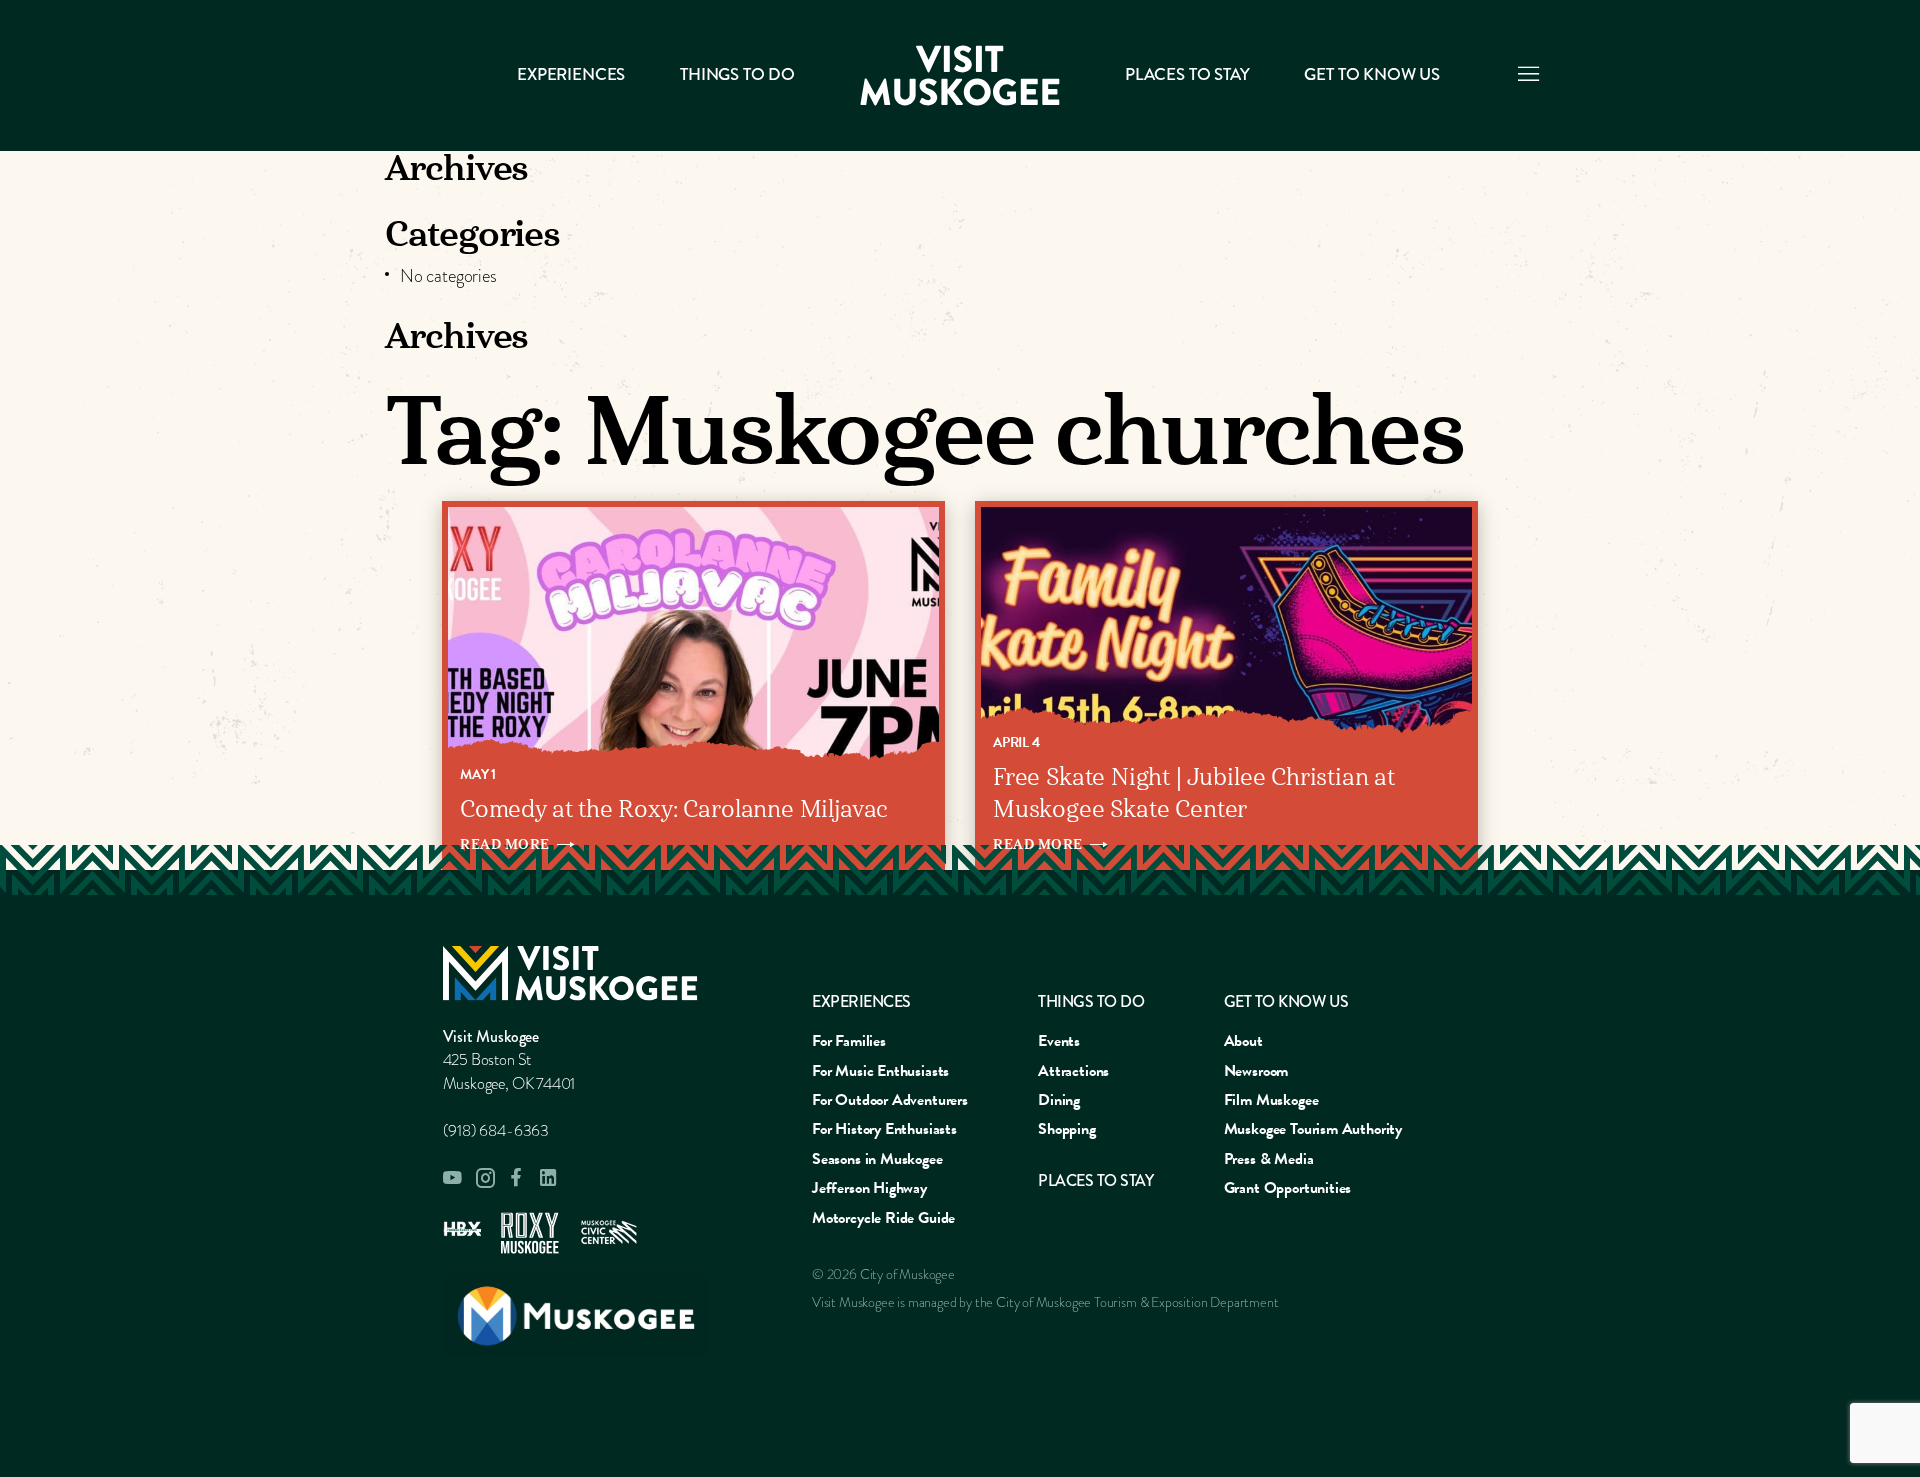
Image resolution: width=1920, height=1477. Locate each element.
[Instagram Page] (485, 1178)
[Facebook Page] (517, 1177)
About (1243, 1041)
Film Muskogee (1271, 1100)
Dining (1059, 1100)
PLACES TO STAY (1187, 74)
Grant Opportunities (1288, 1188)
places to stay (1095, 1180)
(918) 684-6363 (496, 1131)
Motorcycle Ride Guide (883, 1218)
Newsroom (1256, 1071)
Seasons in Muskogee (877, 1159)
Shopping (1067, 1129)
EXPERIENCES (861, 1001)
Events (1059, 1041)
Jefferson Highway (869, 1188)
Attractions (1073, 1071)
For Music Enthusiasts (880, 1071)
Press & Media (1269, 1159)
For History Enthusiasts (884, 1129)
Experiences (571, 74)
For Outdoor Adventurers (890, 1100)
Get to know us (1371, 74)
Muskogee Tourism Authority (1313, 1129)
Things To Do (737, 74)
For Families (849, 1041)
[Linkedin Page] (549, 1177)
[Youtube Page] (453, 1178)
